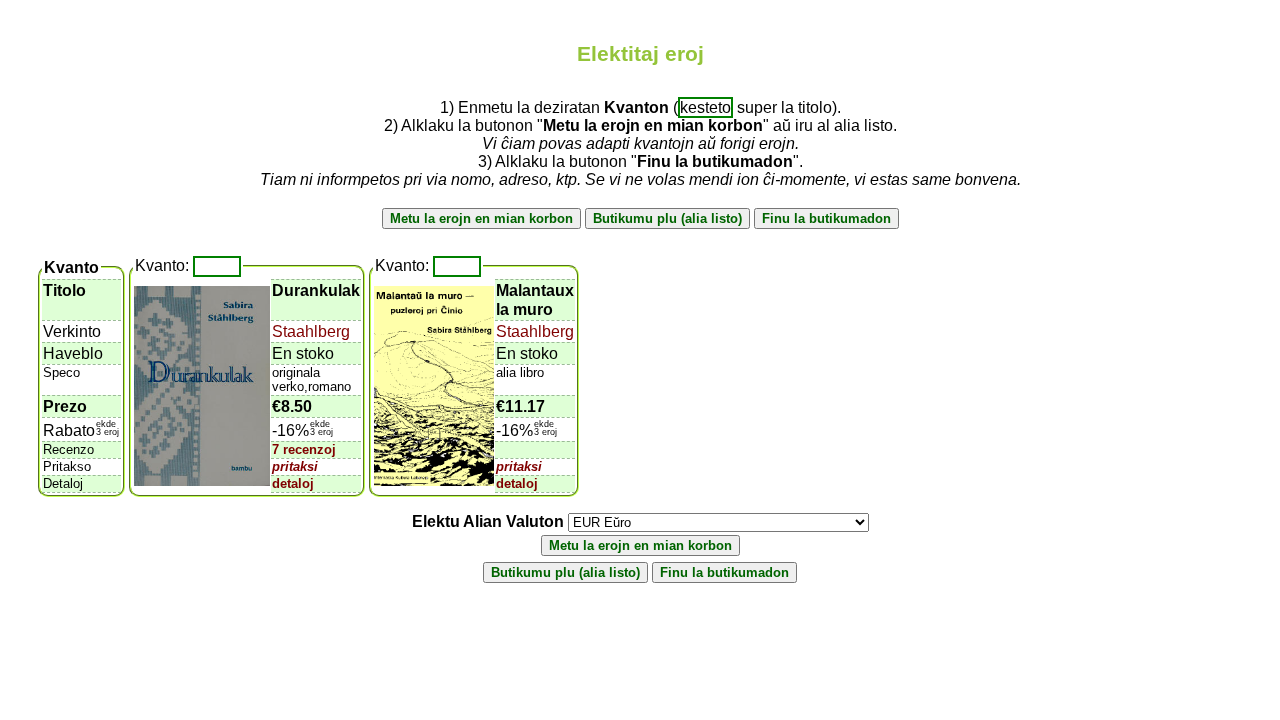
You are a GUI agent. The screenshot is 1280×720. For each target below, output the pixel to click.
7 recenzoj (304, 449)
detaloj (293, 483)
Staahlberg (311, 331)
